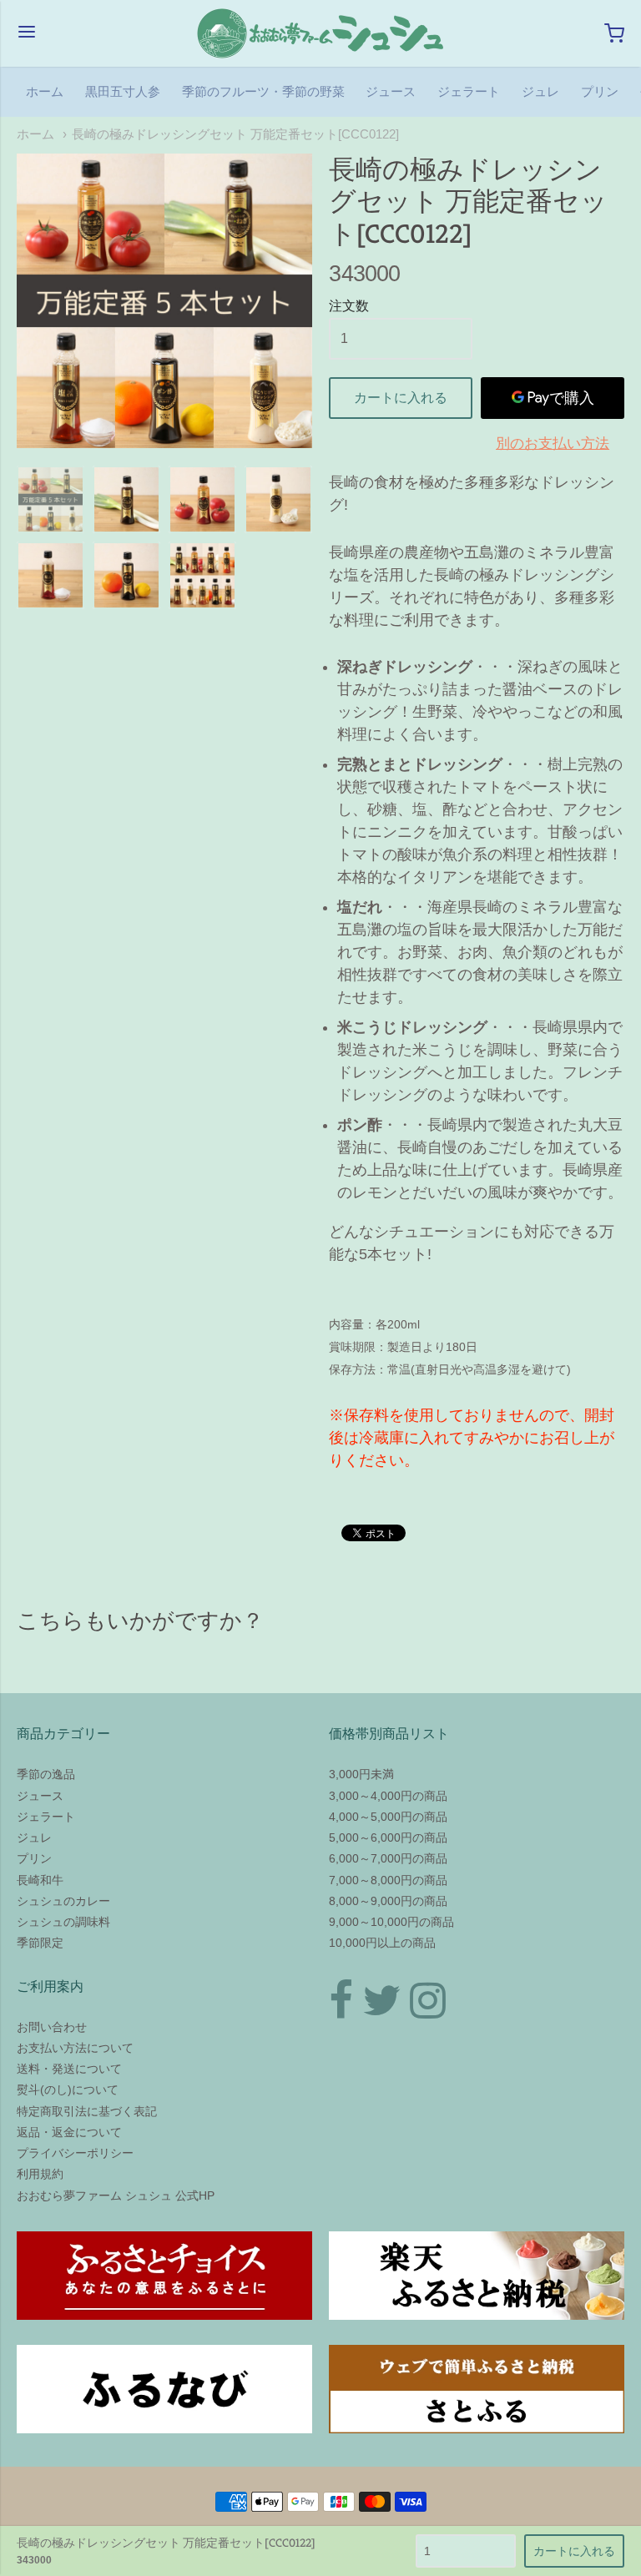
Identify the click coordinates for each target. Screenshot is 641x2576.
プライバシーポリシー (75, 2153)
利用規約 (40, 2174)
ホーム (45, 91)
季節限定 (40, 1943)
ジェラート (469, 91)
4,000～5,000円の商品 (388, 1817)
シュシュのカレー (63, 1901)
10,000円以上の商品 (382, 1943)
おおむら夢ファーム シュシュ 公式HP (116, 2195)
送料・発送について (69, 2069)
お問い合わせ (52, 2027)
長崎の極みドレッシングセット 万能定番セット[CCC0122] (235, 134)
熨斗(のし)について (68, 2090)
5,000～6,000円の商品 (388, 1837)
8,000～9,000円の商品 (388, 1901)
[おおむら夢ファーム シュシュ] (320, 33)
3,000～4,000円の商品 (388, 1796)
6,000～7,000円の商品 (388, 1858)
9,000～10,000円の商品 (391, 1922)
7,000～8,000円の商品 (388, 1880)
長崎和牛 (40, 1880)
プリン (600, 91)
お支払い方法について (75, 2048)
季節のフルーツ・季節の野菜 (263, 91)
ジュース (391, 91)
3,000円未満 (361, 1774)
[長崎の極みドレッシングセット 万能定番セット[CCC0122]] (164, 301)
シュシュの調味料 (63, 1922)
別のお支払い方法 (553, 444)
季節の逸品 (46, 1774)
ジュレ (540, 91)
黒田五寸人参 (123, 91)
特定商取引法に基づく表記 (87, 2111)
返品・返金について (69, 2132)
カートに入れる (401, 398)
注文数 (349, 306)
